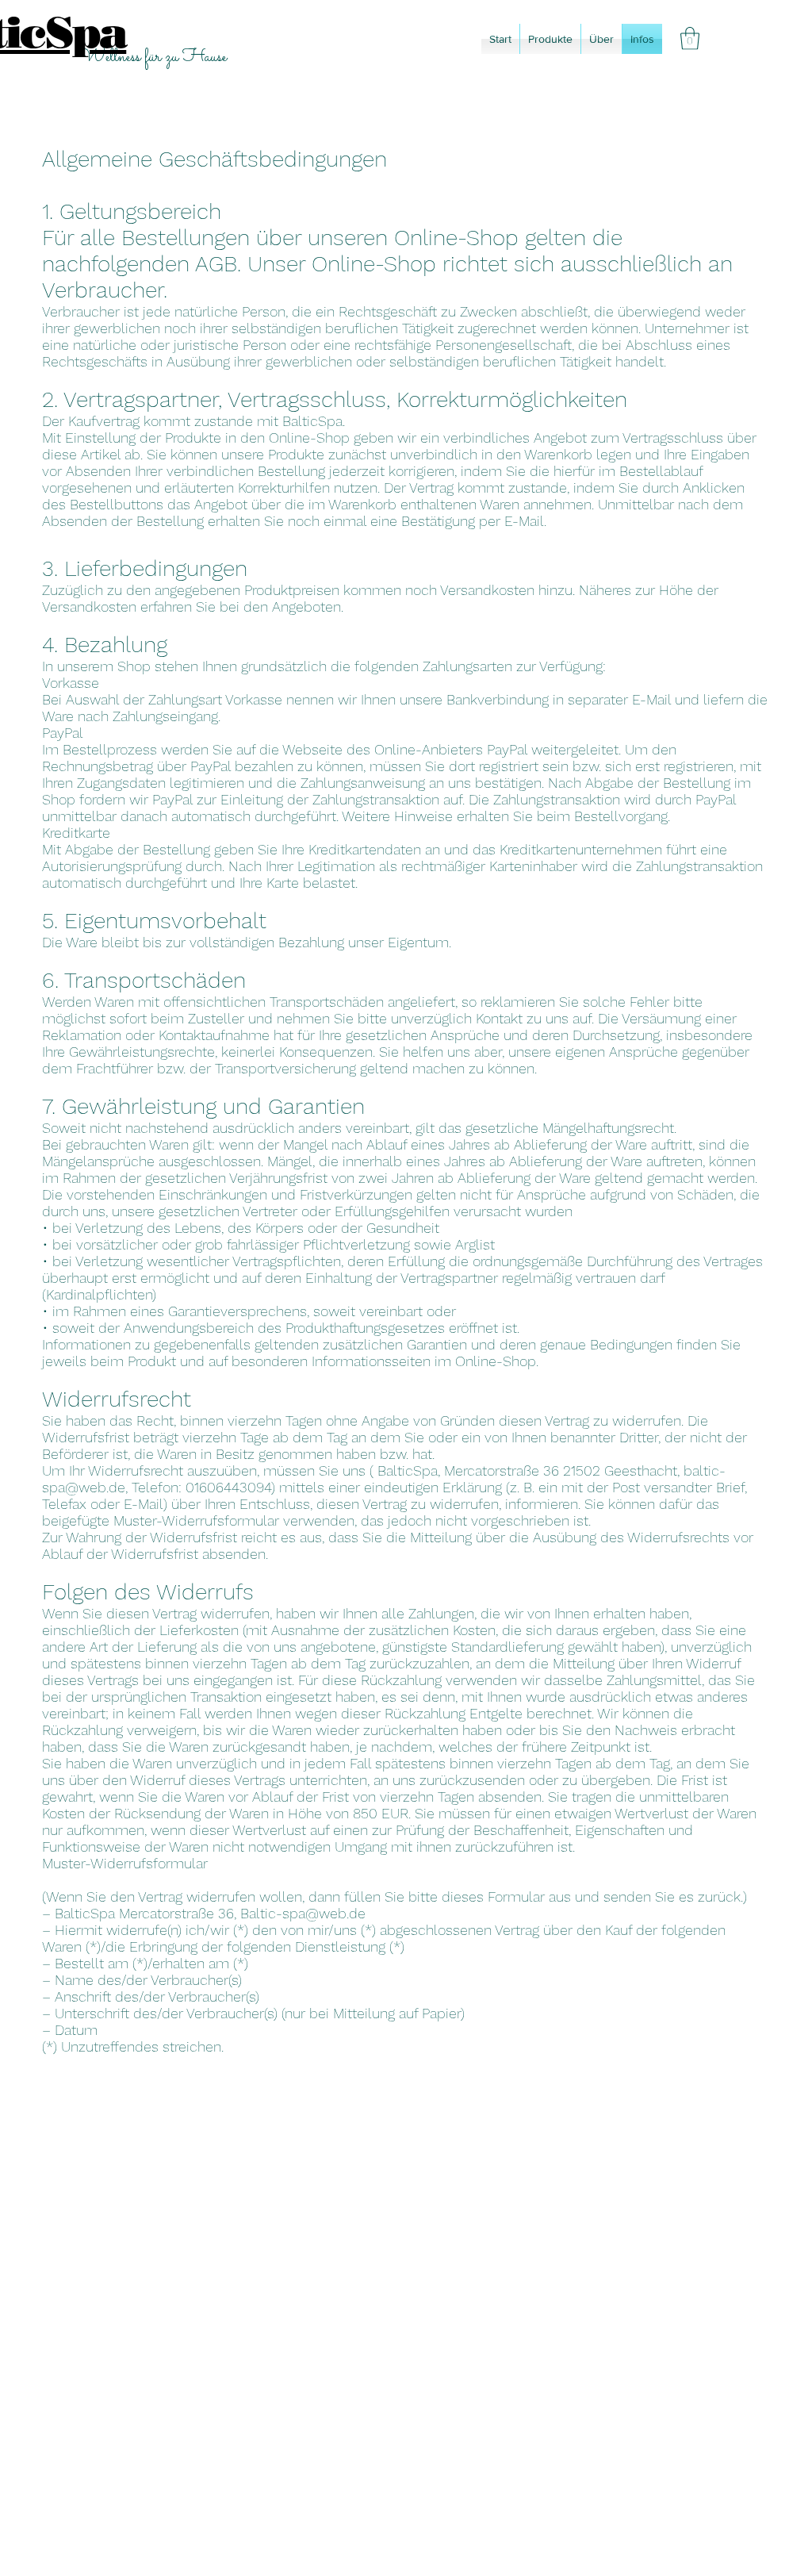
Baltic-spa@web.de (303, 1913)
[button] (690, 38)
